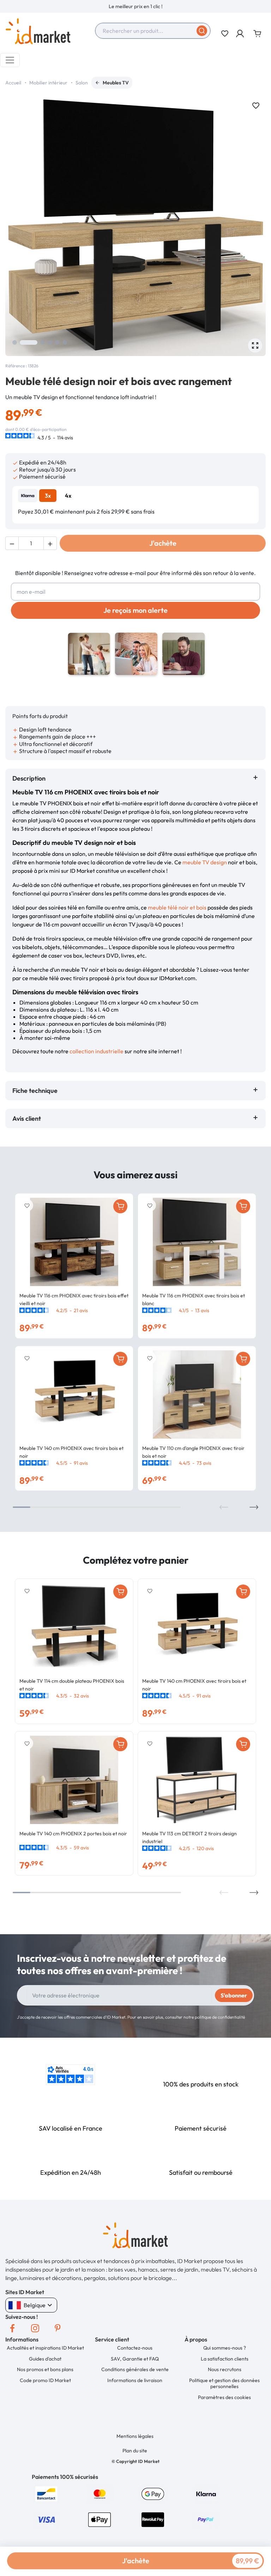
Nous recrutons (225, 2369)
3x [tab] (48, 496)
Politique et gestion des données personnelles (224, 2383)
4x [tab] (68, 496)
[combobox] (153, 31)
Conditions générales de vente (135, 2369)
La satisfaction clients (225, 2359)
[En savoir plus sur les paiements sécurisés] (46, 2493)
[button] (240, 34)
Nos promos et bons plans (45, 2369)
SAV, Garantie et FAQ (135, 2359)
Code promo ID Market (45, 2380)
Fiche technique (35, 1091)
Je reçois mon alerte (135, 610)
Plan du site (135, 2451)
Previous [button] (224, 1507)
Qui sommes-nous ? (225, 2348)
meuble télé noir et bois (177, 907)
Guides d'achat (45, 2359)
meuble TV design (205, 862)
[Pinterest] (58, 2328)
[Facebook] (12, 2328)
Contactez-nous (135, 2348)
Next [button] (254, 1507)
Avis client (28, 1118)
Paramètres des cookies (224, 2397)
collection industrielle (97, 1051)
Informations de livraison (135, 2380)
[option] (135, 6)
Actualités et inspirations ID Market (45, 2348)
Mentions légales (135, 2436)
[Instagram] (35, 2328)
